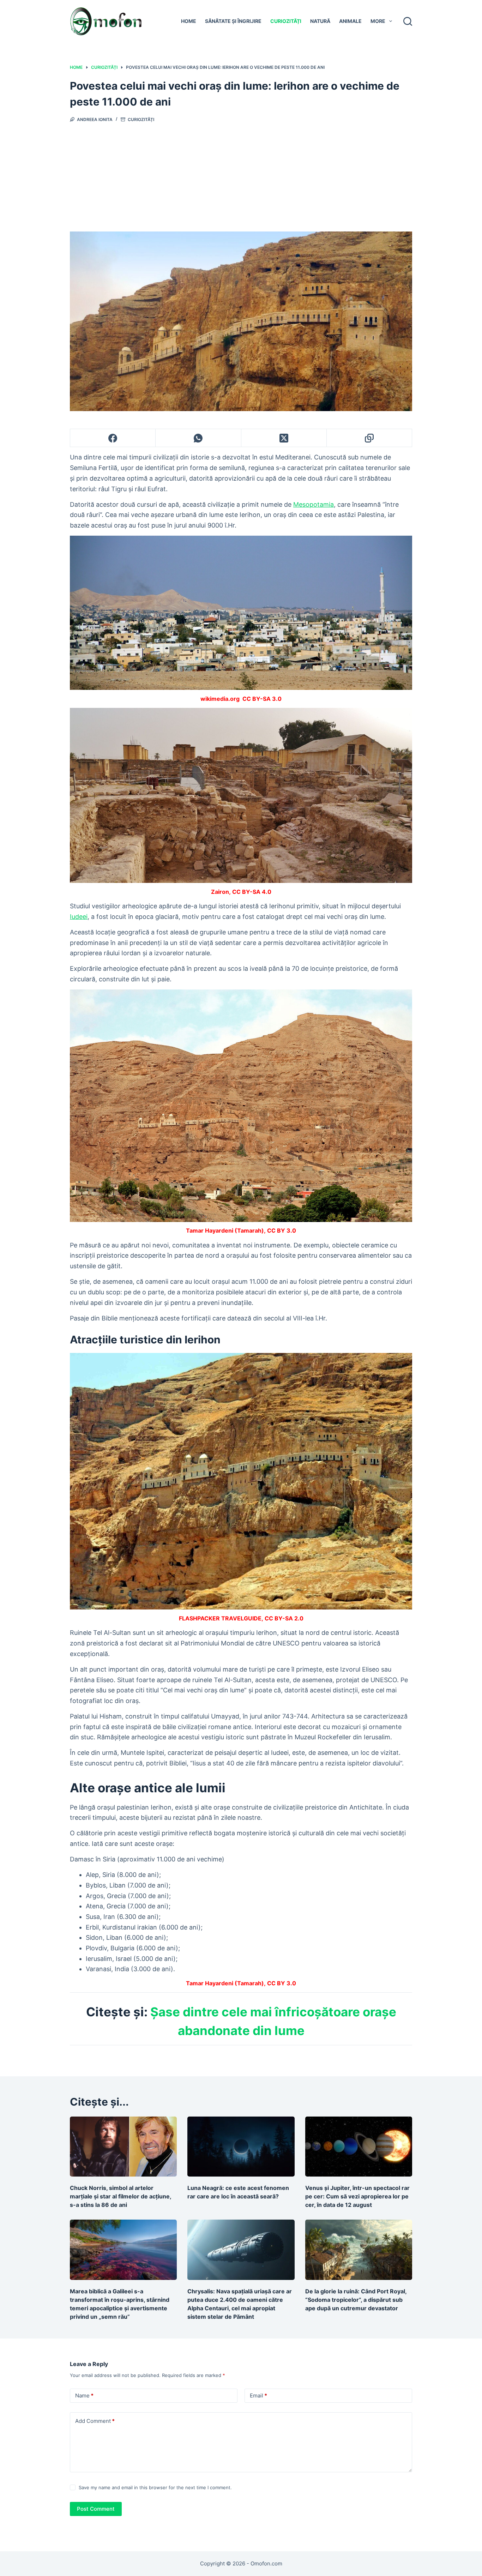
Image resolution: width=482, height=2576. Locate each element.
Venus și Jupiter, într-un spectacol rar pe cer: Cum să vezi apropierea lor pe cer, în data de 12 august (357, 2196)
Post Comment (96, 2509)
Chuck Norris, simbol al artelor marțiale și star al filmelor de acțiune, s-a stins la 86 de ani (120, 2196)
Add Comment (95, 2421)
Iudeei (79, 917)
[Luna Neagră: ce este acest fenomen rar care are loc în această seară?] (241, 2147)
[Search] (408, 21)
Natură (320, 21)
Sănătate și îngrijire (233, 21)
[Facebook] (113, 438)
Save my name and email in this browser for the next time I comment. (155, 2487)
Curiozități (286, 21)
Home (189, 21)
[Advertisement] (241, 175)
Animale (350, 21)
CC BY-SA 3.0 (262, 699)
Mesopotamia (314, 504)
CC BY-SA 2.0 (284, 1618)
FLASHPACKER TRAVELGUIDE (220, 1618)
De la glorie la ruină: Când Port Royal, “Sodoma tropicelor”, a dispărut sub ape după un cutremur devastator (356, 2300)
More (378, 21)
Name (84, 2396)
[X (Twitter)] (284, 438)
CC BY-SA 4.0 (252, 892)
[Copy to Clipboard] (369, 438)
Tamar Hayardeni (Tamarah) (225, 1230)
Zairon (220, 892)
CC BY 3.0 (282, 1230)
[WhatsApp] (198, 438)
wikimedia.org (220, 699)
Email (258, 2396)
